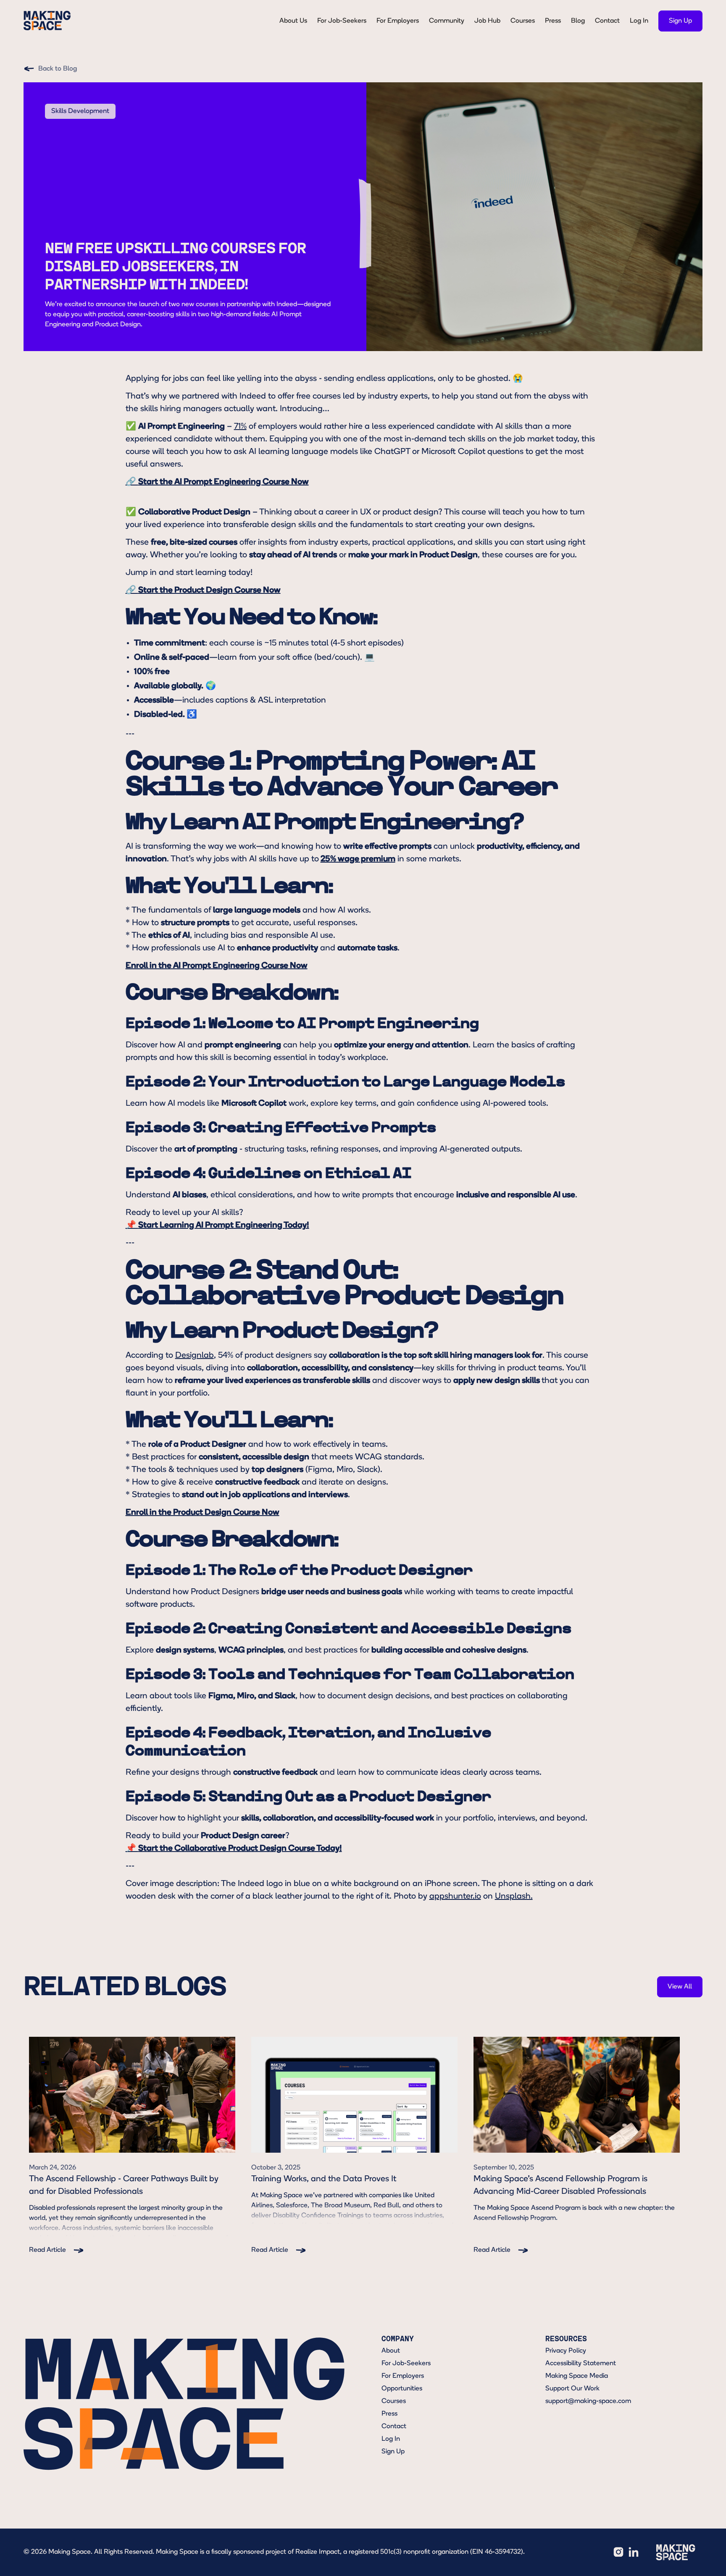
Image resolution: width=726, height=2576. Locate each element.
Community (447, 21)
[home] (47, 21)
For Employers (398, 21)
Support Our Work (572, 2389)
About (391, 2351)
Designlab (195, 1356)
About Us (293, 21)
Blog (578, 21)
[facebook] (618, 2552)
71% (240, 427)
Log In (639, 21)
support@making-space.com (588, 2401)
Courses (523, 21)
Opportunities (402, 2389)
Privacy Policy (566, 2351)
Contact (607, 21)
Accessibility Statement (581, 2364)
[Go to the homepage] (184, 2404)
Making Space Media (577, 2376)
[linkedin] (634, 2552)
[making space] (676, 2552)
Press (553, 21)
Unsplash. (514, 1897)
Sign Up (393, 2452)
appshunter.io (455, 1897)
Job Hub (487, 21)
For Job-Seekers (342, 21)
